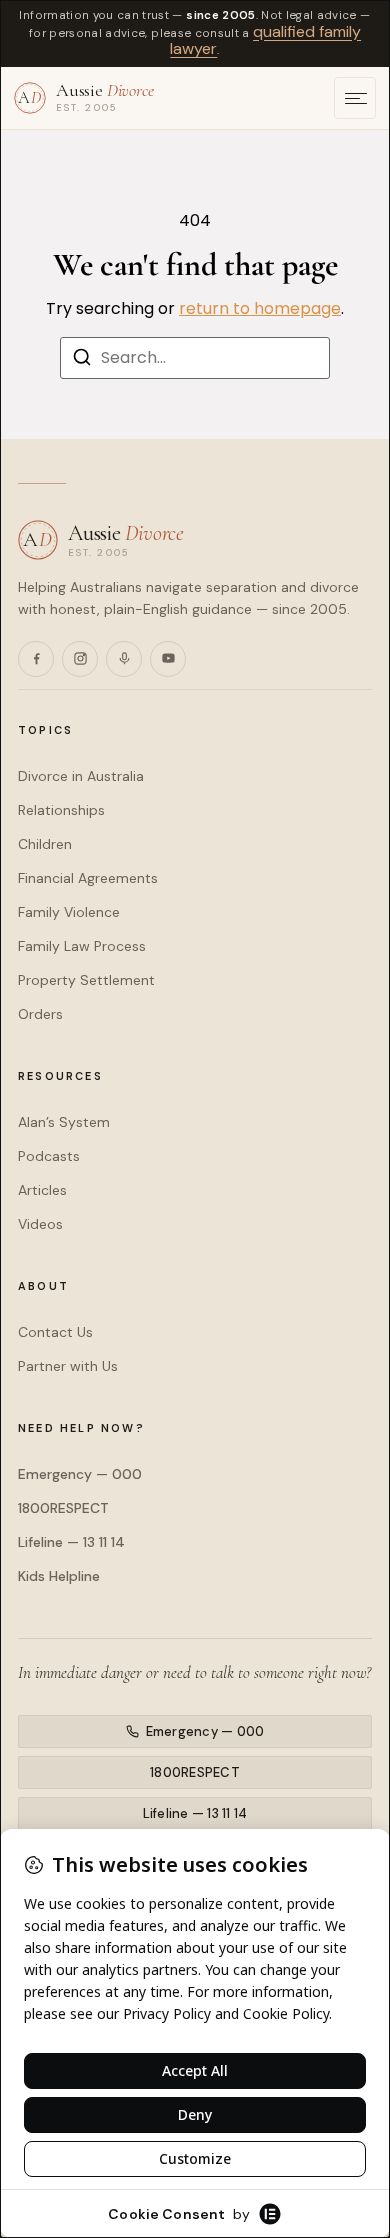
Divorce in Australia (81, 776)
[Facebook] (36, 659)
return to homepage (260, 308)
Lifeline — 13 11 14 (71, 1542)
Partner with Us (68, 1366)
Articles (42, 1190)
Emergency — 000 (80, 1474)
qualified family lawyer (265, 40)
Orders (40, 1014)
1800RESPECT (63, 1508)
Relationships (61, 810)
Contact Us (55, 1332)
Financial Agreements (88, 878)
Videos (40, 1224)
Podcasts (49, 1156)
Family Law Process (82, 946)
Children (45, 844)
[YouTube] (168, 659)
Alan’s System (64, 1122)
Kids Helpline (59, 1576)
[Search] (82, 360)
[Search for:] (195, 358)
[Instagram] (80, 659)
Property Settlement (86, 980)
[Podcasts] (124, 659)
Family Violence (69, 912)
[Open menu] (355, 98)
